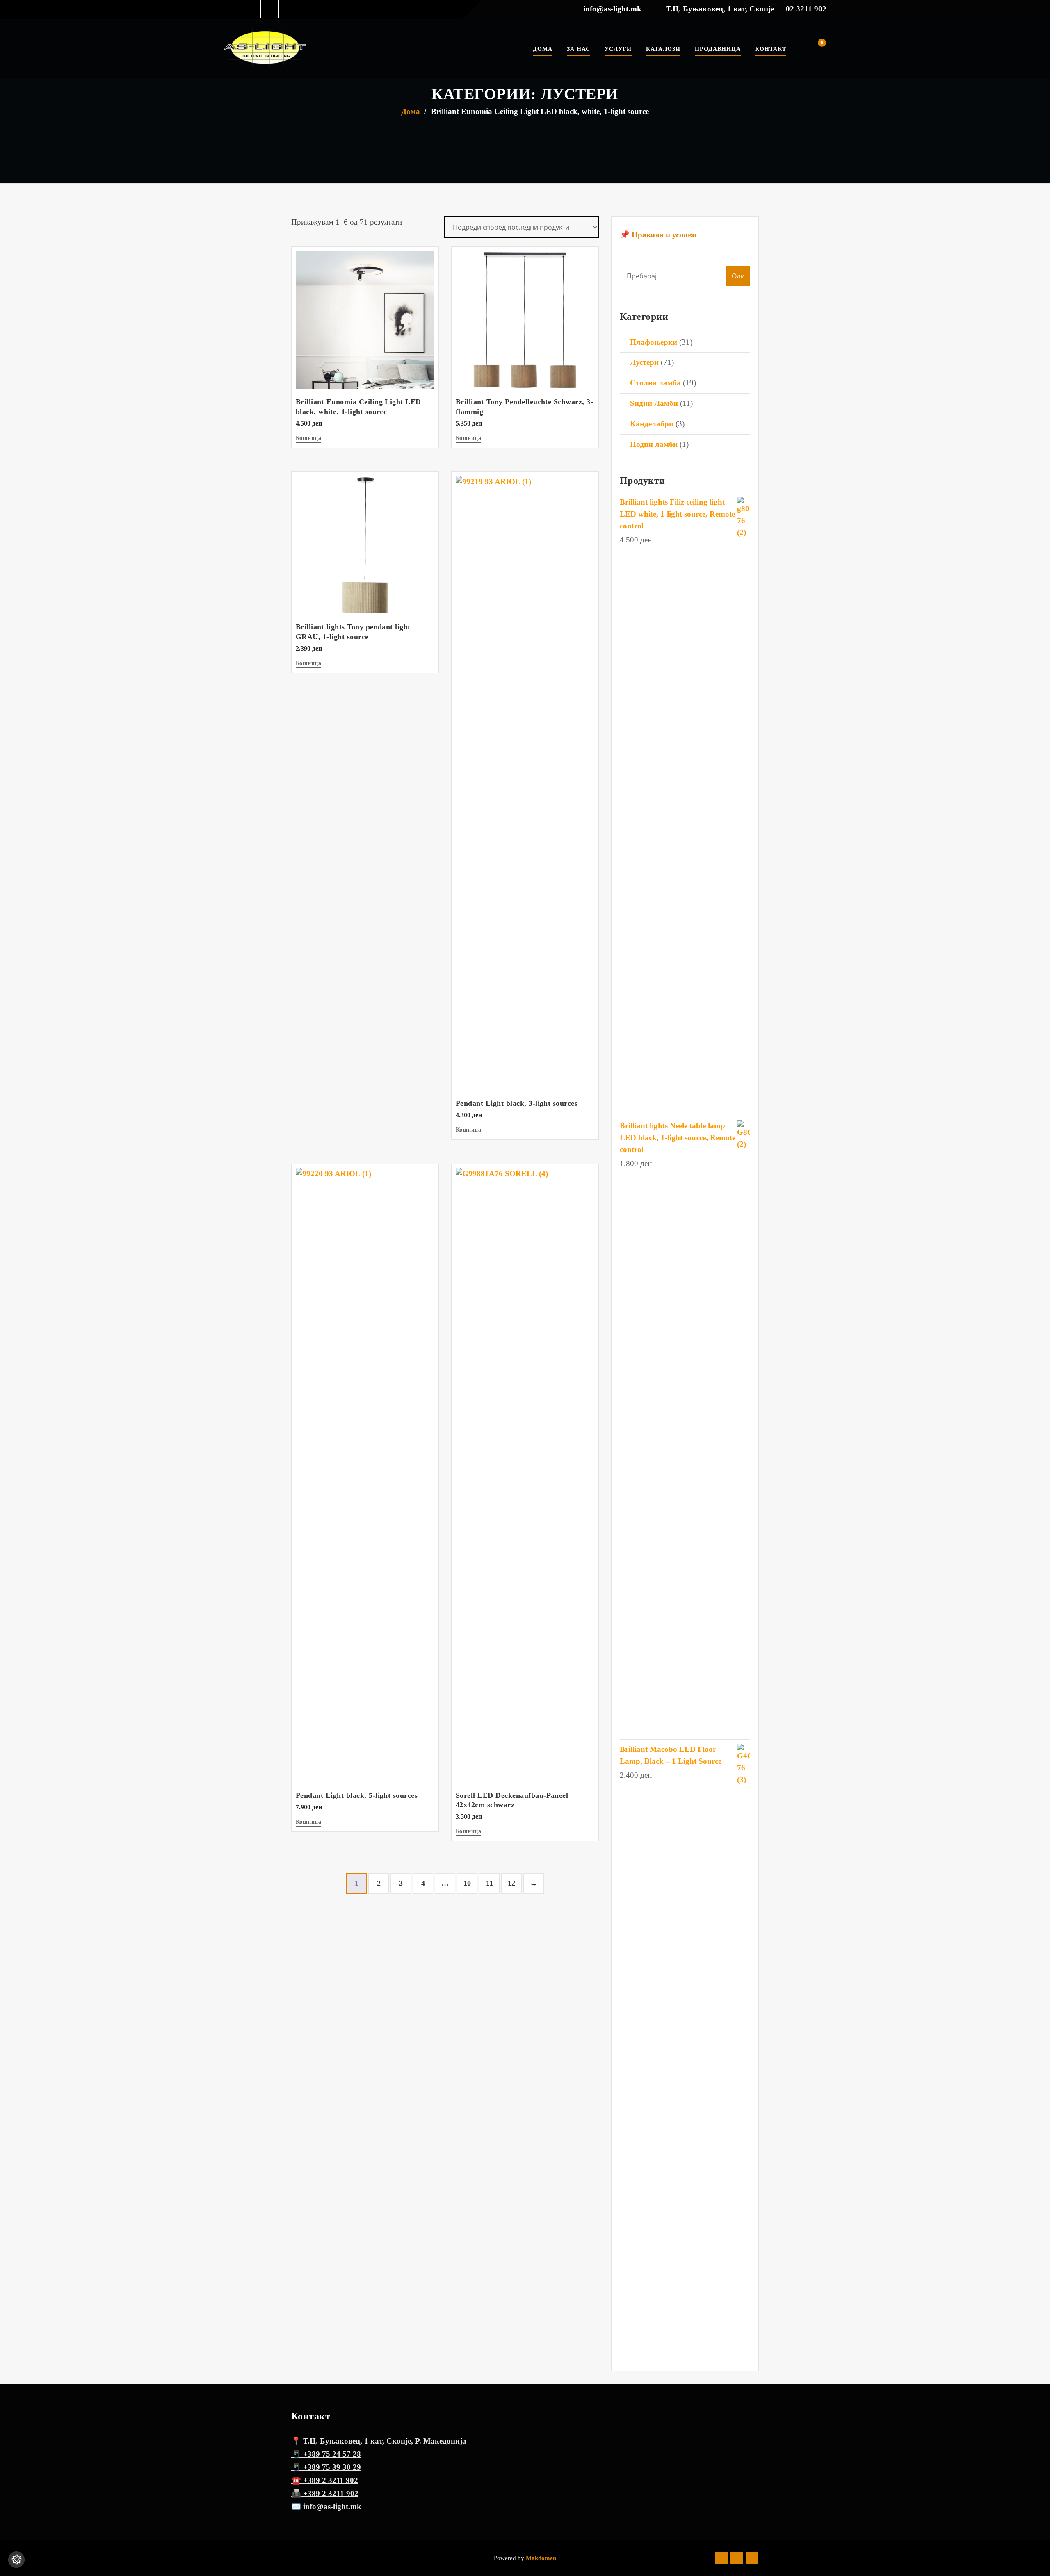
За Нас (579, 49)
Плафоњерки (654, 342)
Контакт (771, 49)
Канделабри (652, 424)
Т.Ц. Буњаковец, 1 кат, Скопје (720, 9)
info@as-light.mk (612, 9)
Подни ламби (654, 444)
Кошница (308, 438)
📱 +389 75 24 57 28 (326, 2454)
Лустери (644, 362)
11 (490, 1883)
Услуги (618, 49)
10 (467, 1883)
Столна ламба (655, 383)
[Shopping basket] (817, 47)
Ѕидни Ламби (654, 403)
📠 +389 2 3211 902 (325, 2493)
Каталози (663, 49)
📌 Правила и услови (658, 235)
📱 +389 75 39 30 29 (326, 2467)
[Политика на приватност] (16, 2560)
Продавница (718, 49)
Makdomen (540, 2558)
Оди (738, 276)
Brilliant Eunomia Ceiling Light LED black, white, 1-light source (540, 111)
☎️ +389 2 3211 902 (325, 2480)
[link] (233, 9)
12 (511, 1883)
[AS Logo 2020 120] (265, 49)
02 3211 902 (806, 9)
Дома (543, 49)
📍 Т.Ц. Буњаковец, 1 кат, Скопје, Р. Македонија (379, 2441)
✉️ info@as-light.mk (326, 2507)
